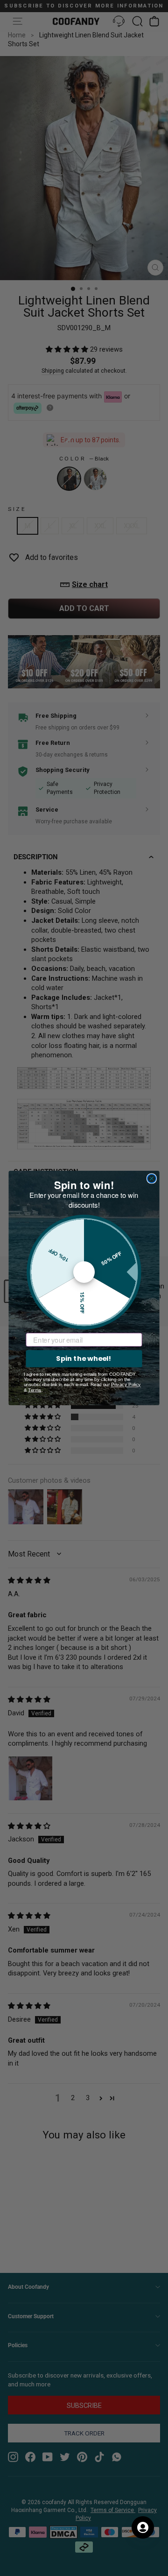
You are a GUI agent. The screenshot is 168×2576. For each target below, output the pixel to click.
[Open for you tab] (143, 2527)
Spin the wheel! (84, 1358)
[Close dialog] (152, 1178)
